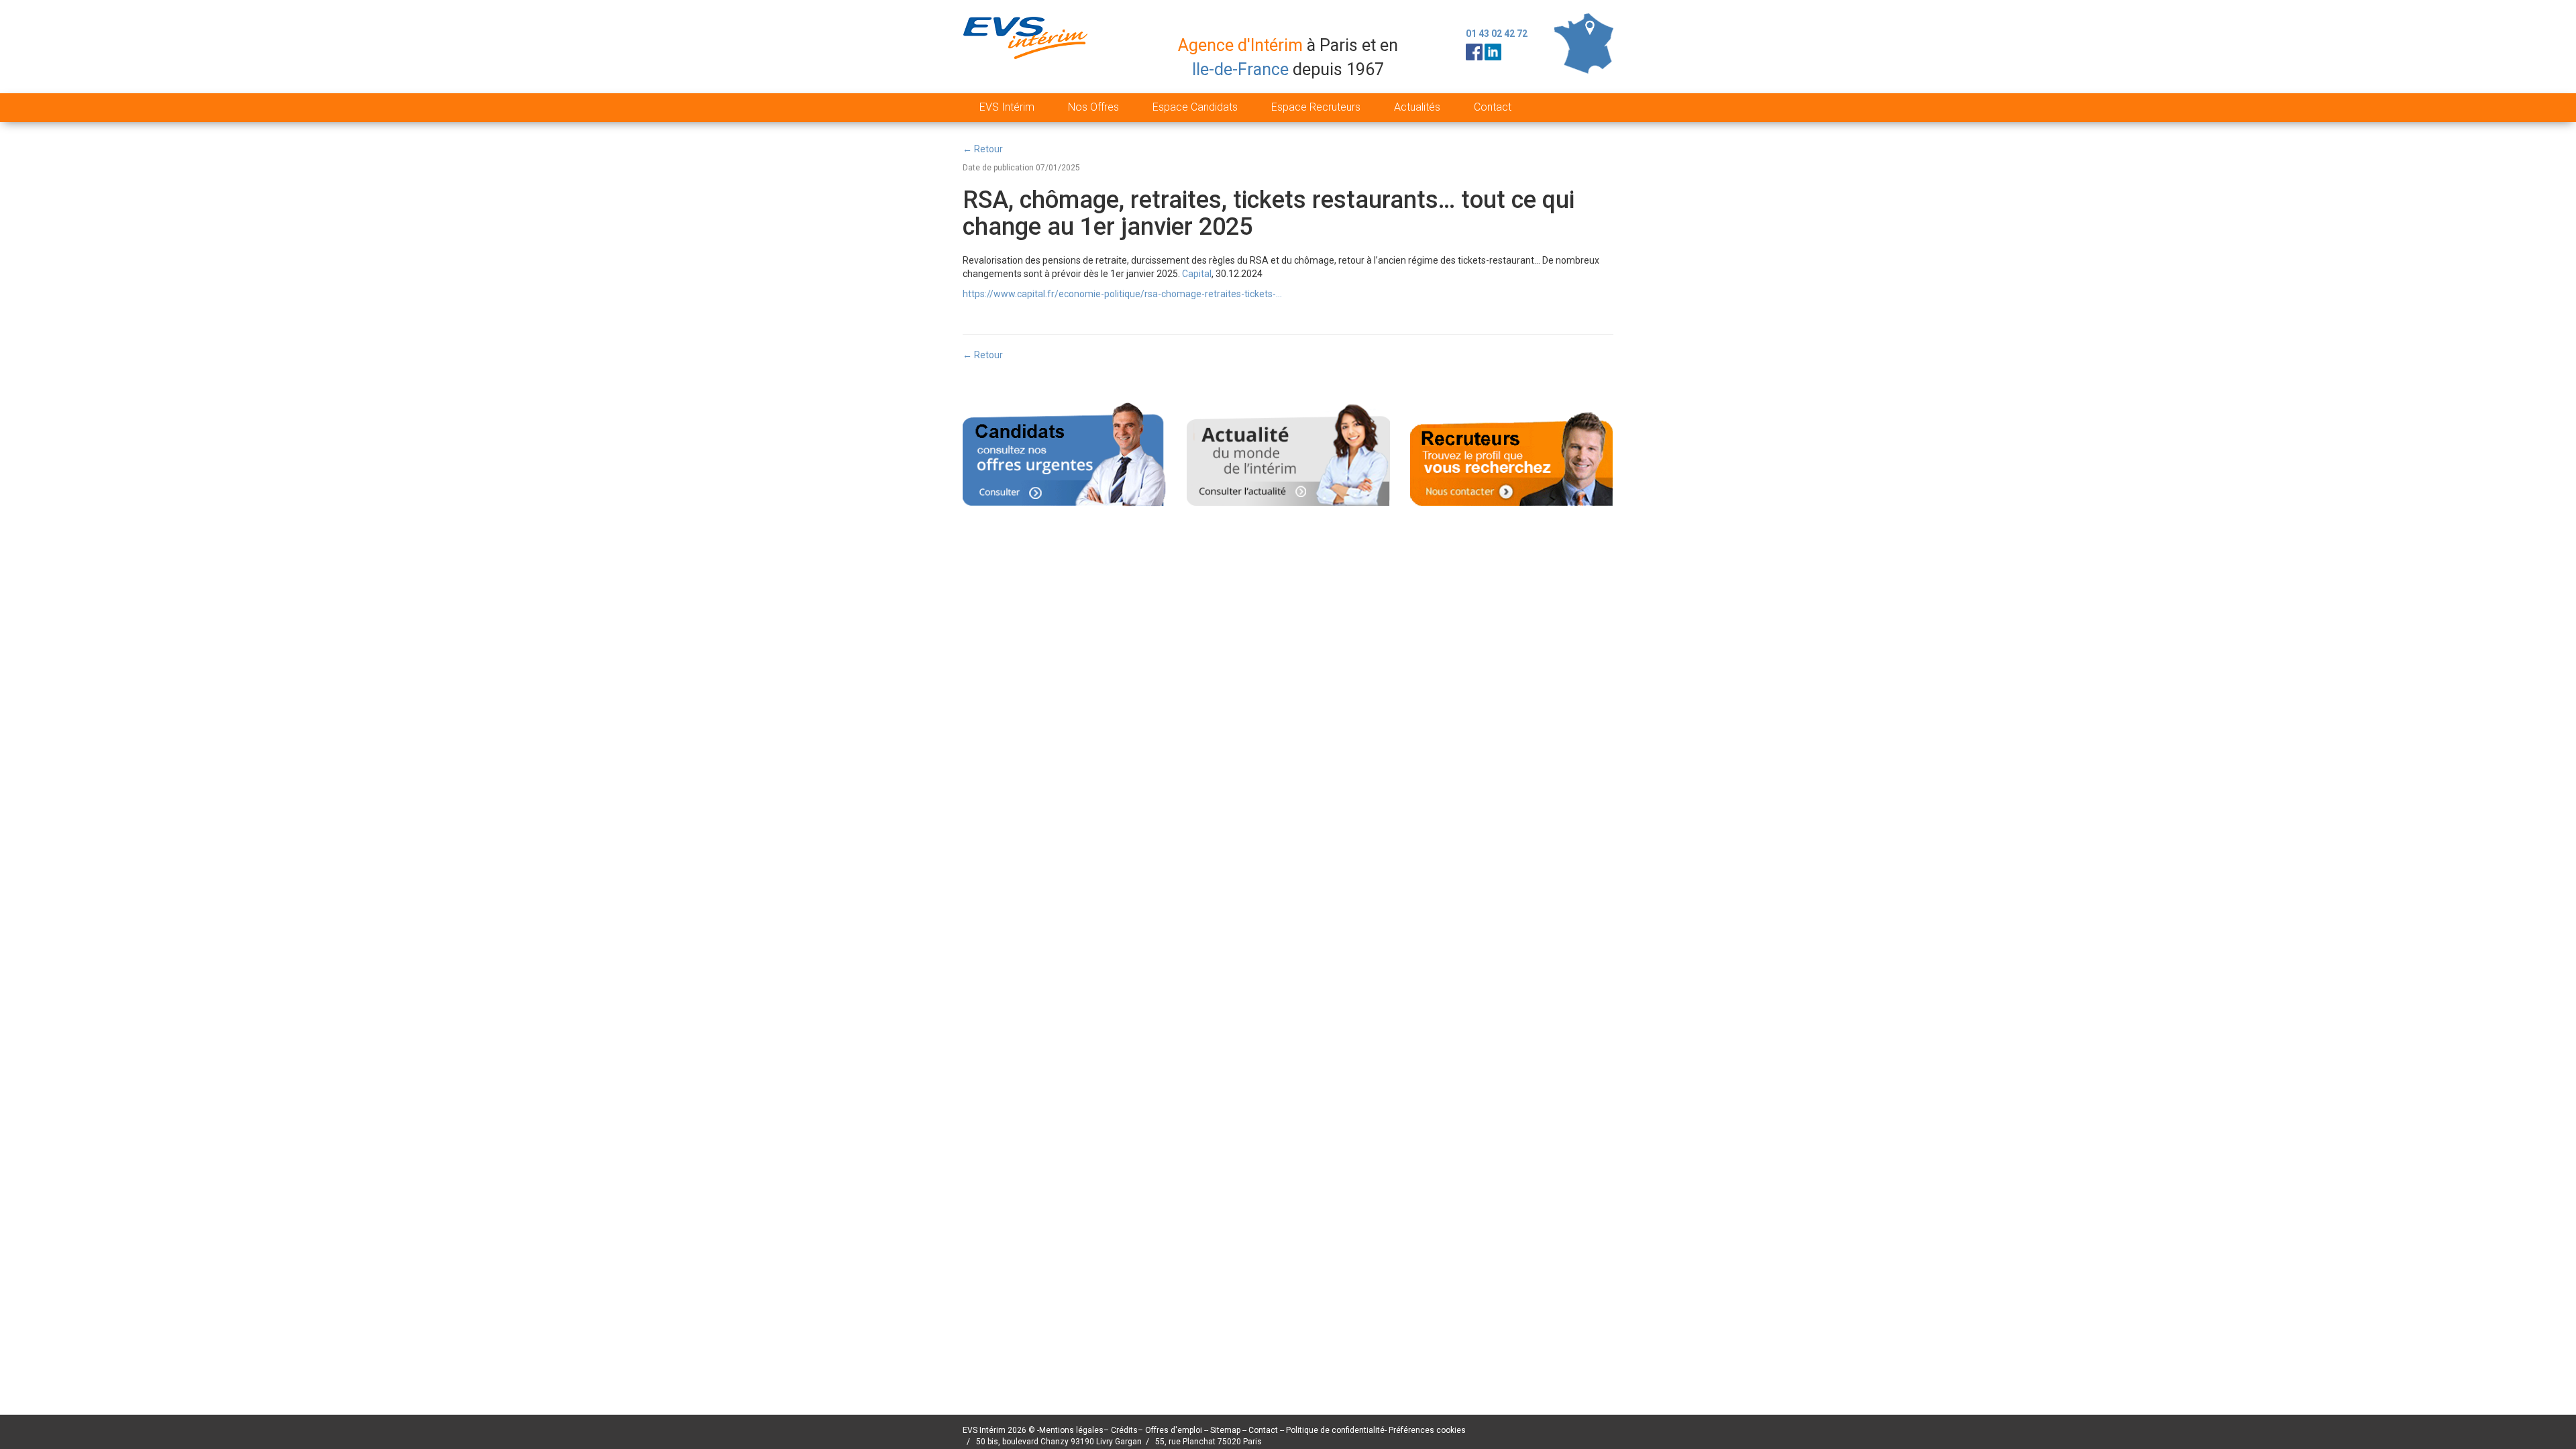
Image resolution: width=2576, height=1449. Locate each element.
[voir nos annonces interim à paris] (1064, 453)
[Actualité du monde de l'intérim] (1288, 453)
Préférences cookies (1427, 1430)
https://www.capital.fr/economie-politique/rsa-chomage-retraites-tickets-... (1122, 294)
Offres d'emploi (1174, 1430)
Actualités (1417, 107)
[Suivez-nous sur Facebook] (1474, 51)
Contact (1493, 107)
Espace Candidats (1195, 107)
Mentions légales (1071, 1430)
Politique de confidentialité (1335, 1430)
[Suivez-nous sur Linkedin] (1493, 51)
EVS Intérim (1007, 107)
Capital (1197, 274)
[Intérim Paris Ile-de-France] (1584, 43)
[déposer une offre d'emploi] (1512, 453)
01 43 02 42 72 (1497, 34)
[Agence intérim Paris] (1027, 49)
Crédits (1124, 1430)
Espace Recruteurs (1316, 107)
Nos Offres (1093, 107)
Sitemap (1226, 1430)
